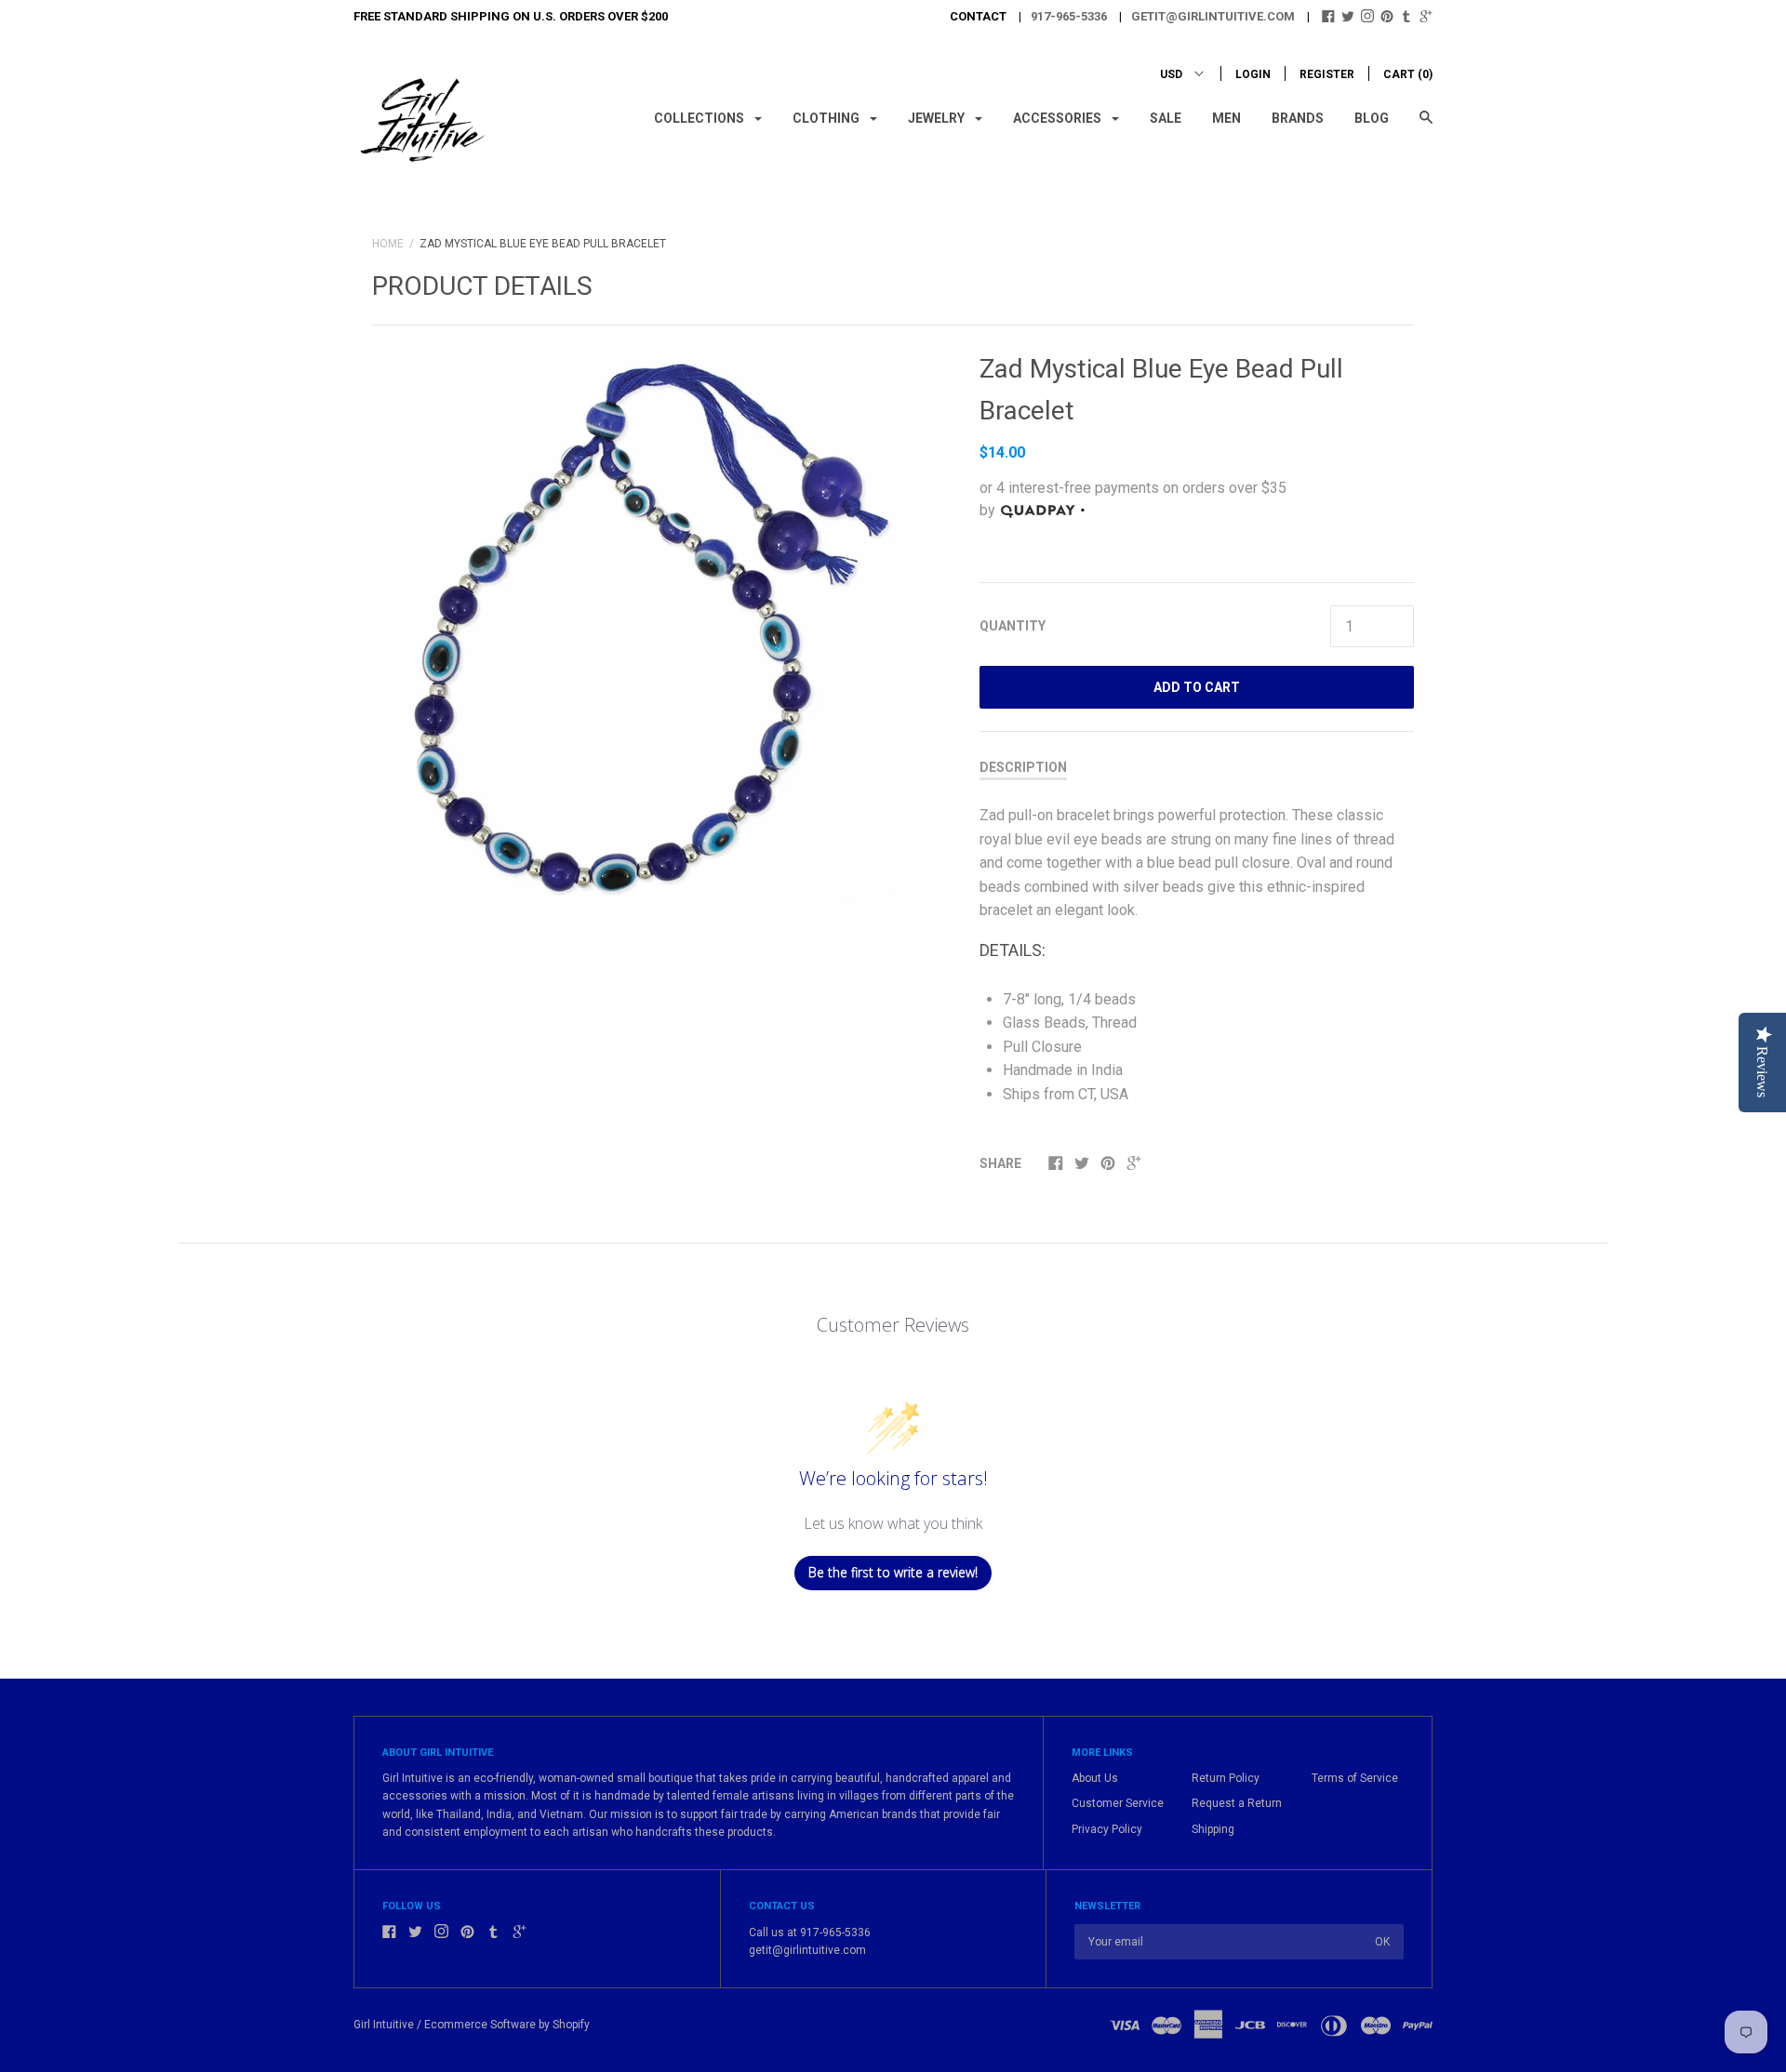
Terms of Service (1355, 1778)
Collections (700, 118)
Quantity (1013, 626)
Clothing (827, 118)
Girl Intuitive (384, 2025)
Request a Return (1237, 1803)
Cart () (1408, 74)
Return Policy (1226, 1778)
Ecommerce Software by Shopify (507, 2025)
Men (1226, 118)
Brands (1298, 118)
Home (388, 244)
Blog (1372, 118)
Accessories (1059, 118)
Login (1253, 74)
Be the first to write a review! (893, 1572)
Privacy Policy (1107, 1829)
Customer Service (1118, 1803)
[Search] (1426, 126)
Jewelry (938, 118)
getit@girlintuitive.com (1213, 16)
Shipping (1213, 1829)
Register (1327, 74)
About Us (1095, 1778)
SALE (1166, 118)
